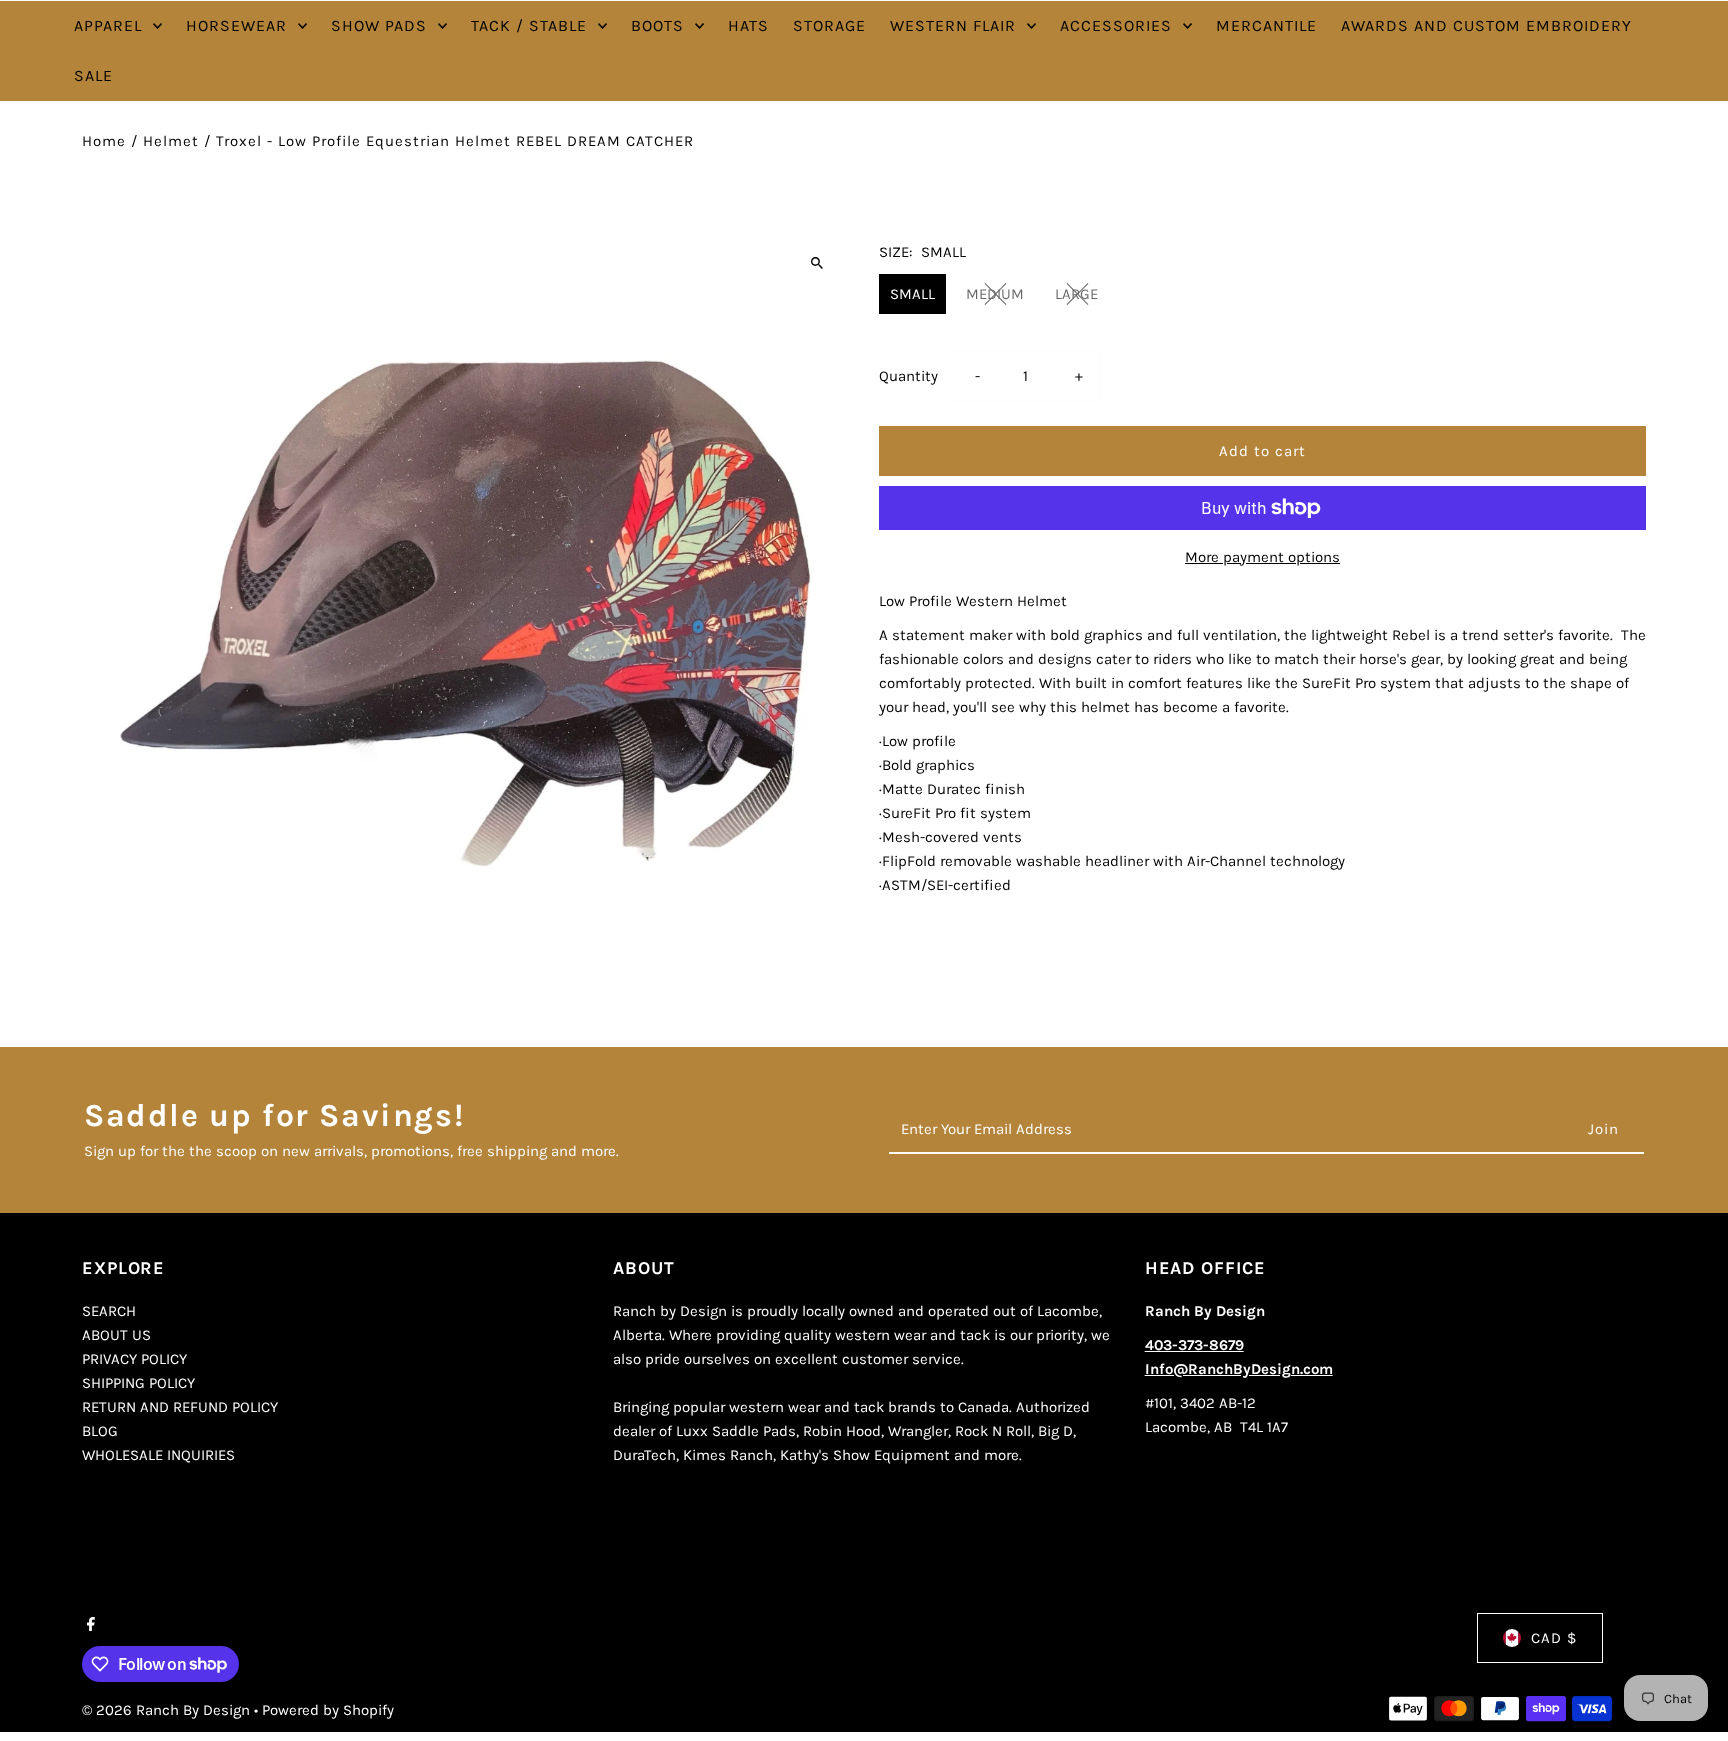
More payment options (1262, 557)
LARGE (1076, 294)
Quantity (908, 376)
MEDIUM (995, 294)
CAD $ (1554, 1638)
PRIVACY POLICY (134, 1359)
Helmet (171, 141)
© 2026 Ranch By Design (168, 1710)
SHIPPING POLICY (138, 1383)
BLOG (100, 1431)
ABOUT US (116, 1335)
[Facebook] (88, 1626)
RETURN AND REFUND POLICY (180, 1407)
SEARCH (109, 1311)
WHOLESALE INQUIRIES (158, 1455)
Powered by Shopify (328, 1710)
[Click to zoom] (816, 262)
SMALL (912, 294)
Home (104, 141)
